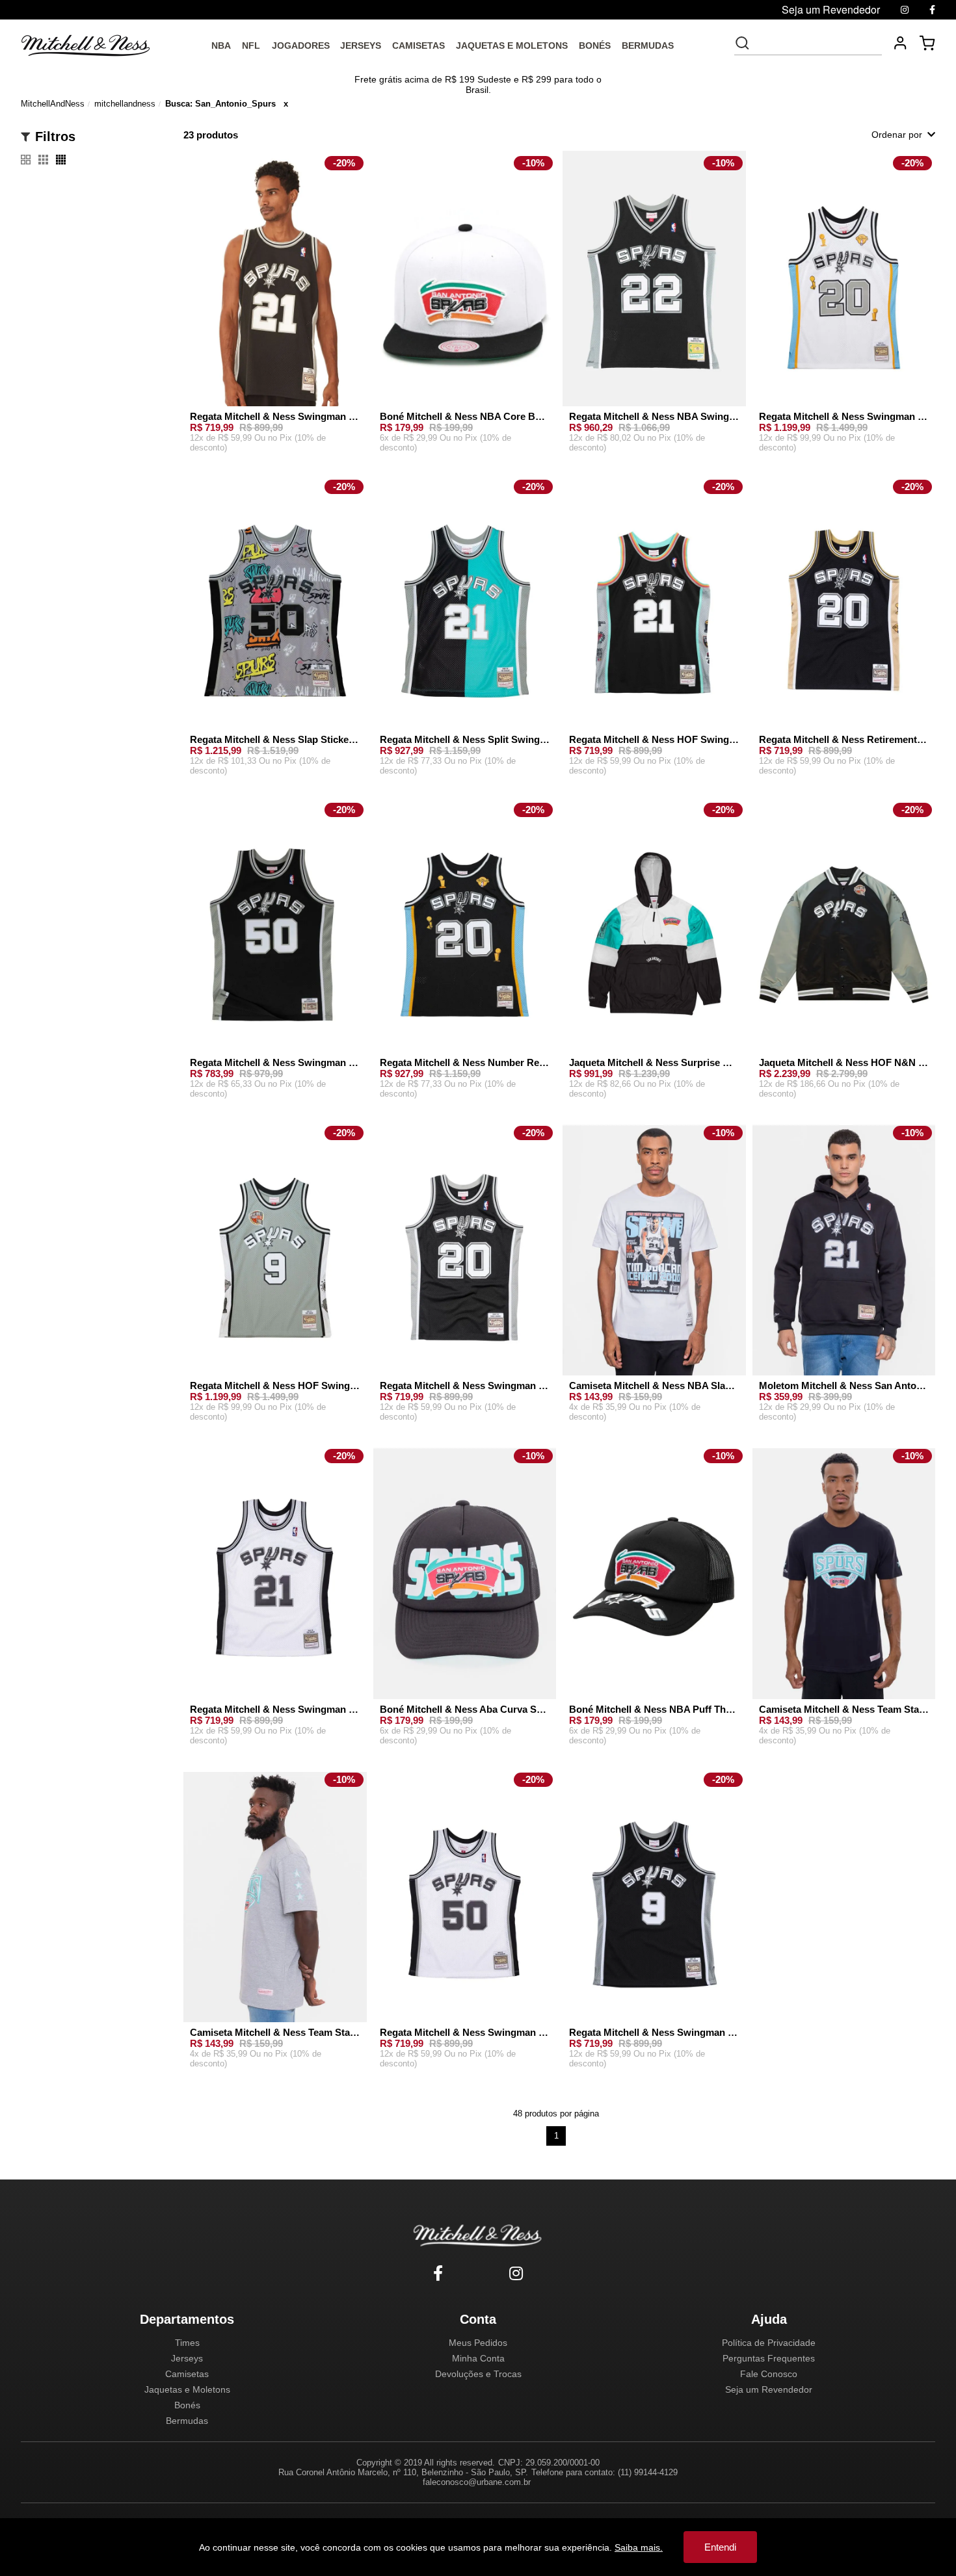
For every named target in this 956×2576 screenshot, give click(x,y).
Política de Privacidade (769, 2343)
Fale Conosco (769, 2374)
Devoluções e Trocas (478, 2374)
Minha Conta (478, 2358)
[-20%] (275, 287)
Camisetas (187, 2374)
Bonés (187, 2405)
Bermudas (187, 2421)
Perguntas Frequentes (769, 2358)
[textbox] (817, 43)
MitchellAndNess (53, 104)
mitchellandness (125, 104)
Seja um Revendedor (769, 2389)
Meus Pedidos (478, 2343)
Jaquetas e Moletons (187, 2389)
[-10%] (465, 287)
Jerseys (187, 2358)
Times (187, 2343)
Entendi (720, 2547)
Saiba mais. (639, 2547)
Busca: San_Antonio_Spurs (220, 104)
